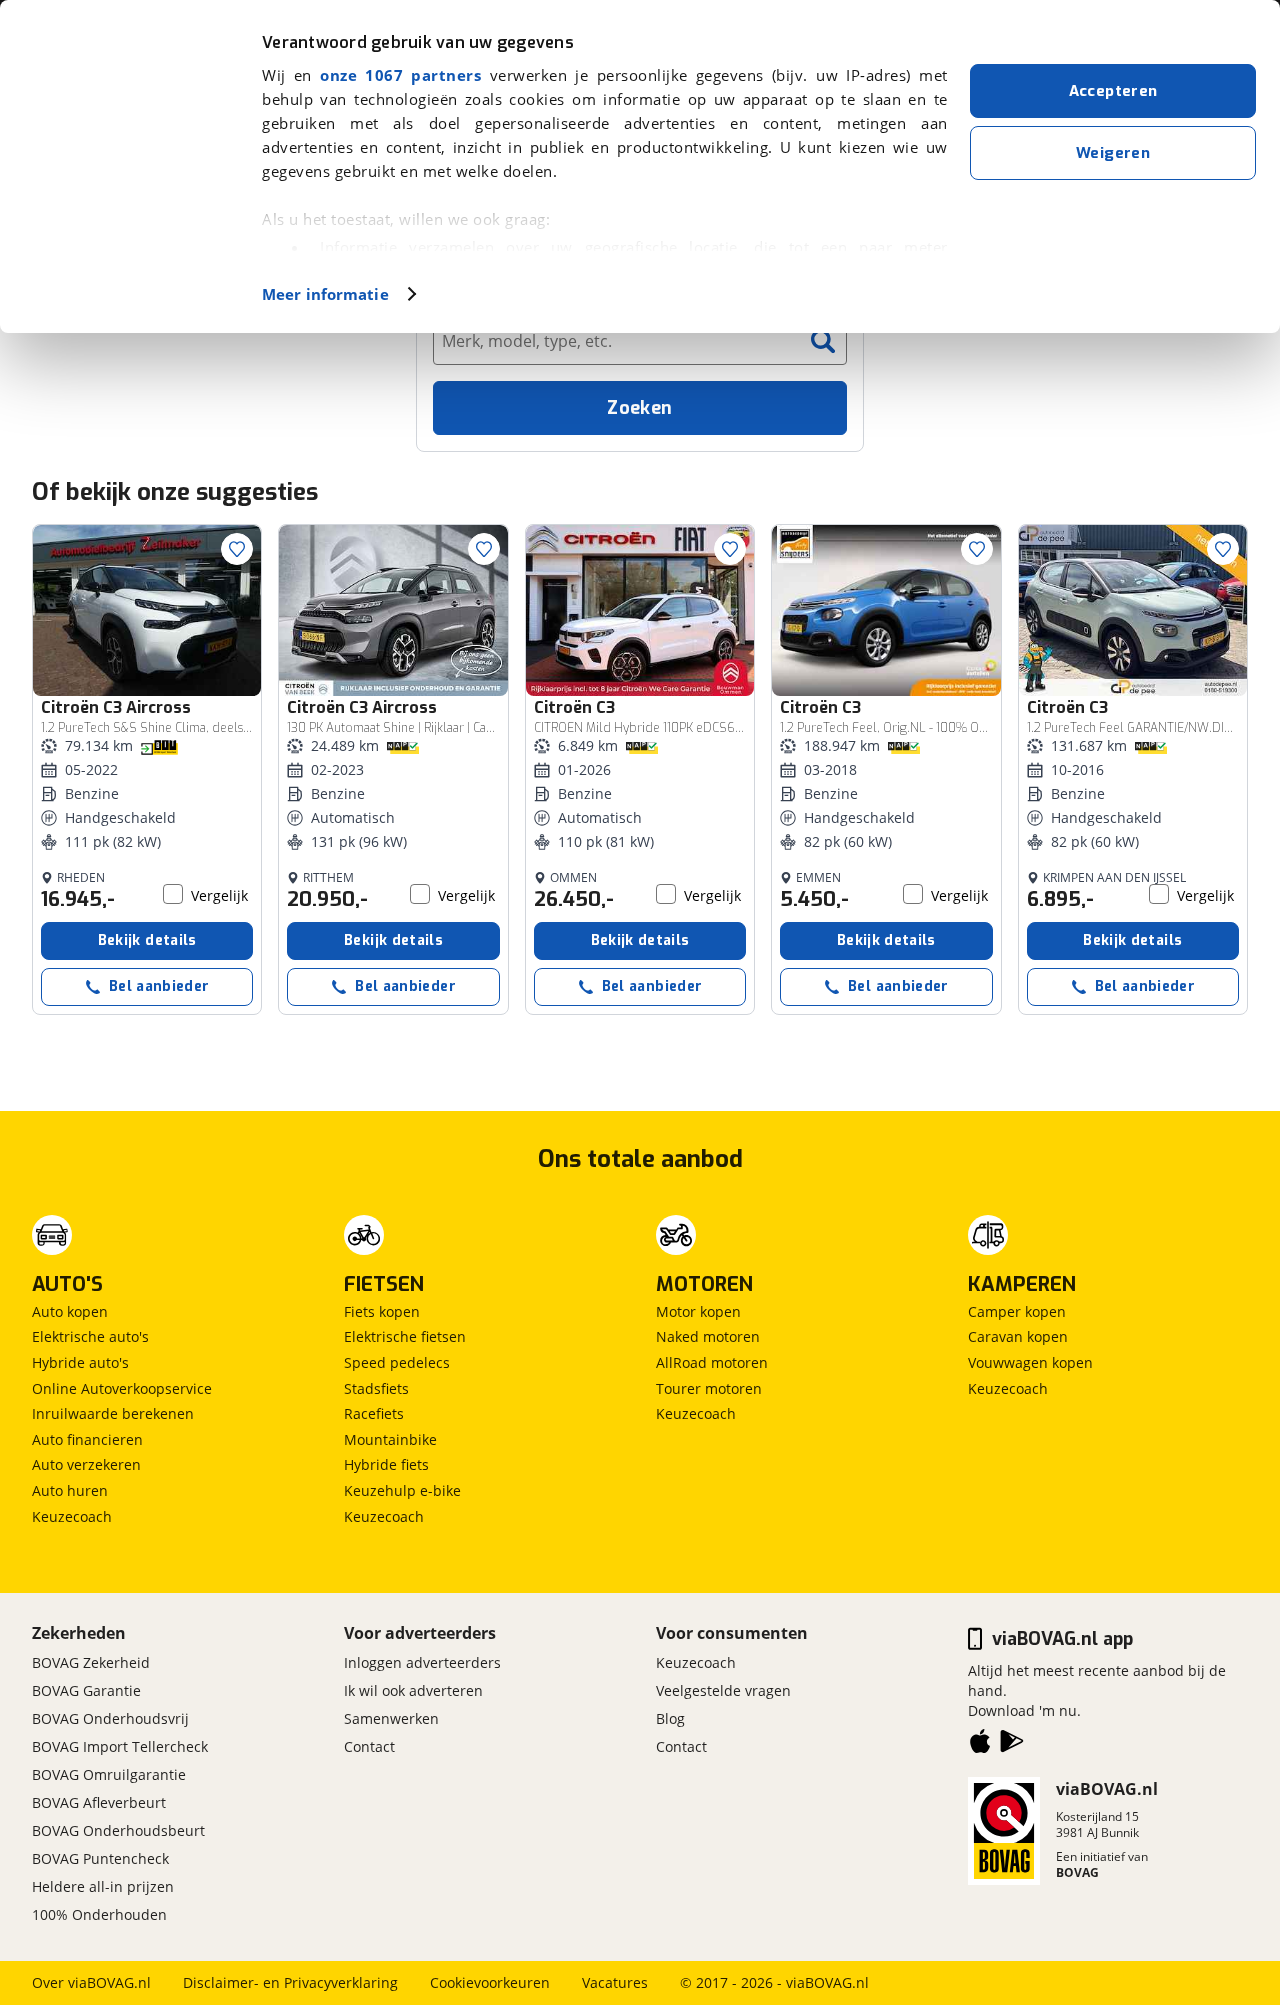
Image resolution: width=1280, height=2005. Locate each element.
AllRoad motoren (712, 1362)
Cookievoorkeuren (490, 1982)
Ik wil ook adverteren (413, 1690)
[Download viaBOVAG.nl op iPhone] (980, 1745)
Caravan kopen (1018, 1336)
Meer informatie (325, 294)
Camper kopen (1017, 1311)
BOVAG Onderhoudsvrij (110, 1718)
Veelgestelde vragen (723, 1690)
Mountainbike (390, 1439)
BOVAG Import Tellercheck (120, 1746)
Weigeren (1113, 153)
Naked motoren (708, 1336)
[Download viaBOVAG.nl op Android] (1012, 1745)
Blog (670, 1718)
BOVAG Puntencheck (100, 1858)
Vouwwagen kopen (1030, 1362)
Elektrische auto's (90, 1336)
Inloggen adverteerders (422, 1662)
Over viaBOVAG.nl (91, 1982)
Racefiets (374, 1413)
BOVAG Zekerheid (91, 1662)
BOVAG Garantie (86, 1690)
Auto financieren (87, 1439)
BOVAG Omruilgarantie (109, 1774)
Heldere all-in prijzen (103, 1886)
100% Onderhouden (99, 1914)
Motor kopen (698, 1311)
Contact (369, 1746)
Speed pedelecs (397, 1362)
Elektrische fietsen (405, 1336)
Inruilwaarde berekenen (113, 1413)
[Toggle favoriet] (237, 549)
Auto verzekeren (86, 1464)
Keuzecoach (72, 1516)
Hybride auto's (80, 1362)
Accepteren (1113, 91)
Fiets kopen (382, 1311)
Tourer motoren (709, 1388)
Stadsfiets (376, 1388)
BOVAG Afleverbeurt (99, 1802)
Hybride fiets (386, 1464)
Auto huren (70, 1490)
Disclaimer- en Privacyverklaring (290, 1982)
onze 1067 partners (400, 75)
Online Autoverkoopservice (122, 1388)
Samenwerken (391, 1718)
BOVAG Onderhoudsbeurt (118, 1830)
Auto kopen (70, 1311)
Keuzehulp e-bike (402, 1490)
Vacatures (615, 1982)
